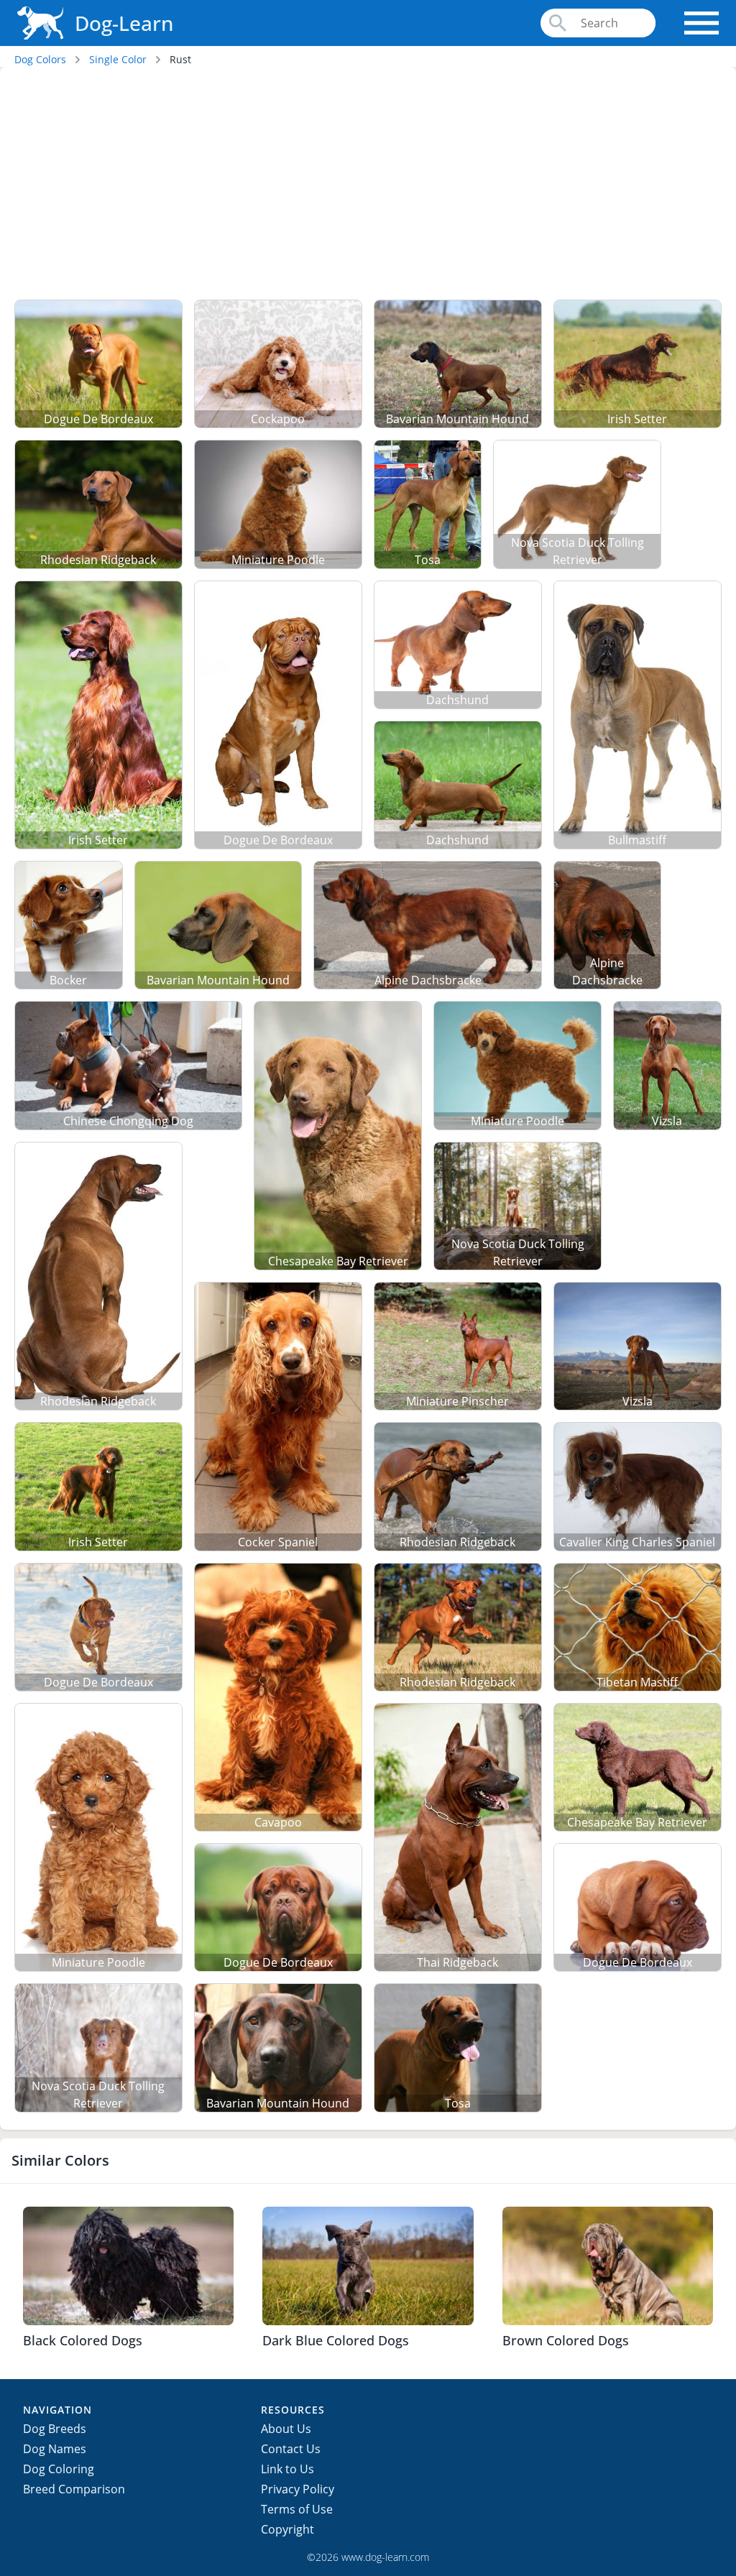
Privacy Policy (298, 2489)
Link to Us (287, 2469)
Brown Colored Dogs (566, 2340)
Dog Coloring (59, 2469)
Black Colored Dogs (83, 2340)
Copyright (287, 2529)
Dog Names (55, 2449)
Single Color (118, 59)
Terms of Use (297, 2509)
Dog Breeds (55, 2429)
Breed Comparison (74, 2489)
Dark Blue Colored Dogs (336, 2340)
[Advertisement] (368, 186)
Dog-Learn (124, 23)
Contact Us (291, 2449)
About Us (286, 2429)
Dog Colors (40, 59)
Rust (180, 59)
